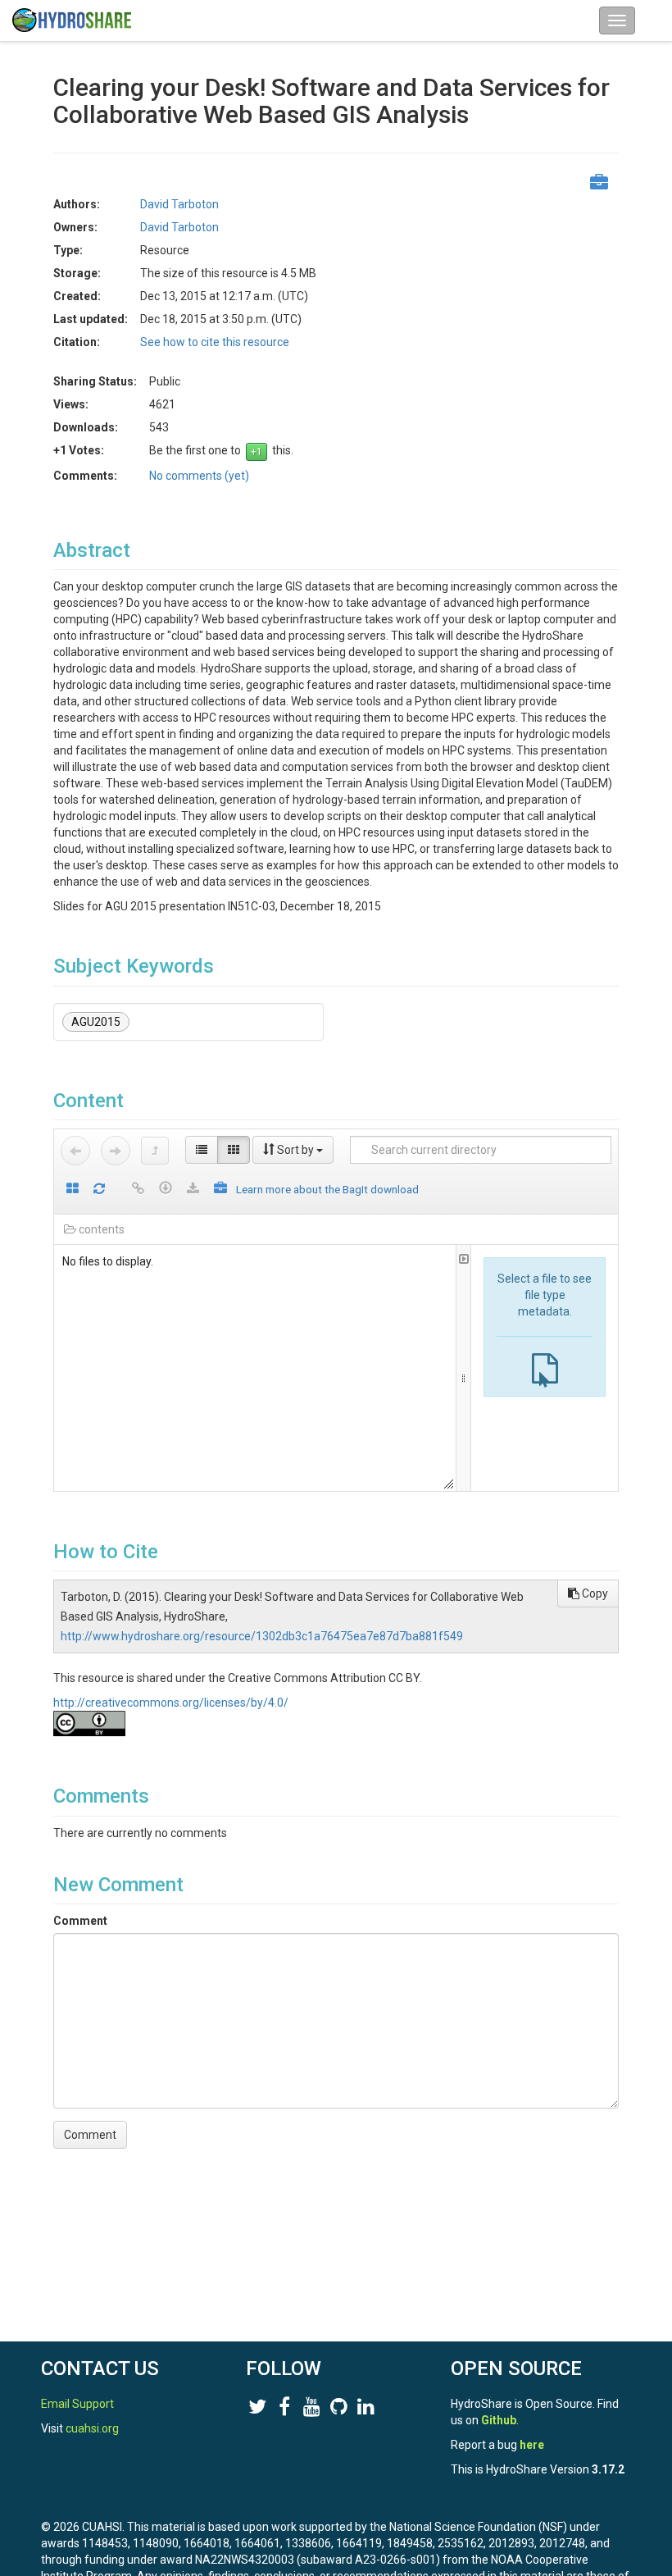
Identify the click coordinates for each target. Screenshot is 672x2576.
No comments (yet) (199, 476)
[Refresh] (99, 1190)
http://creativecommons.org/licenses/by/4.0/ (171, 1703)
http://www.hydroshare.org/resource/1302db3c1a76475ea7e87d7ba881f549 (262, 1636)
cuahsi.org (92, 2428)
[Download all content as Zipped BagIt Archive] (220, 1190)
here (532, 2445)
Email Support (77, 2404)
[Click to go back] (75, 1151)
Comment (80, 1921)
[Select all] (73, 1190)
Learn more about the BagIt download (327, 1189)
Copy (594, 1593)
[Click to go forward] (116, 1151)
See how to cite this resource (215, 342)
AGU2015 (96, 1022)
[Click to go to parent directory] (155, 1151)
